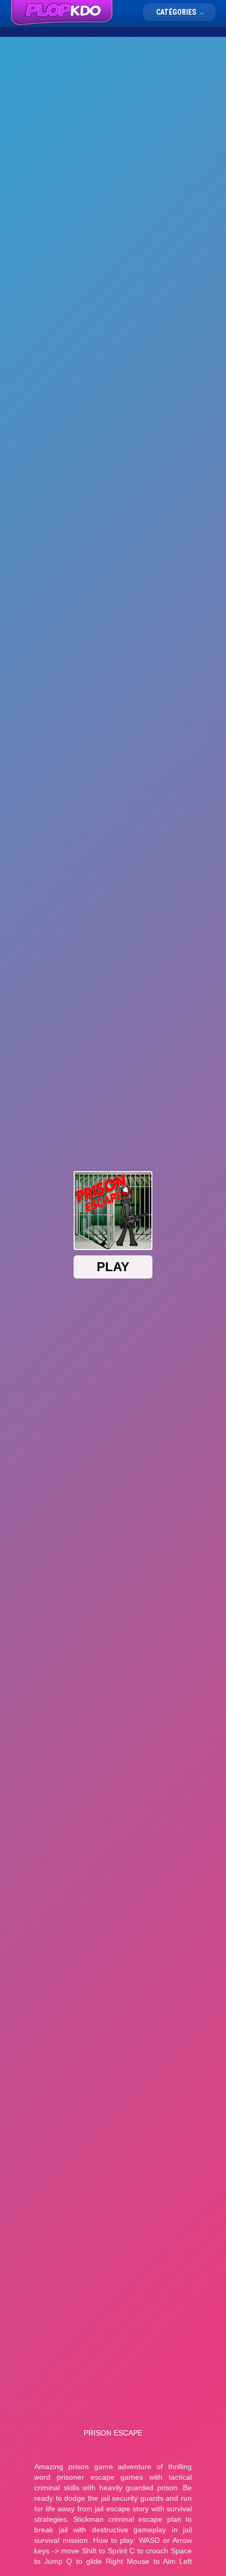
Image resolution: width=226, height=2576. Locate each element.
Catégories (177, 12)
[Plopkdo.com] (62, 13)
